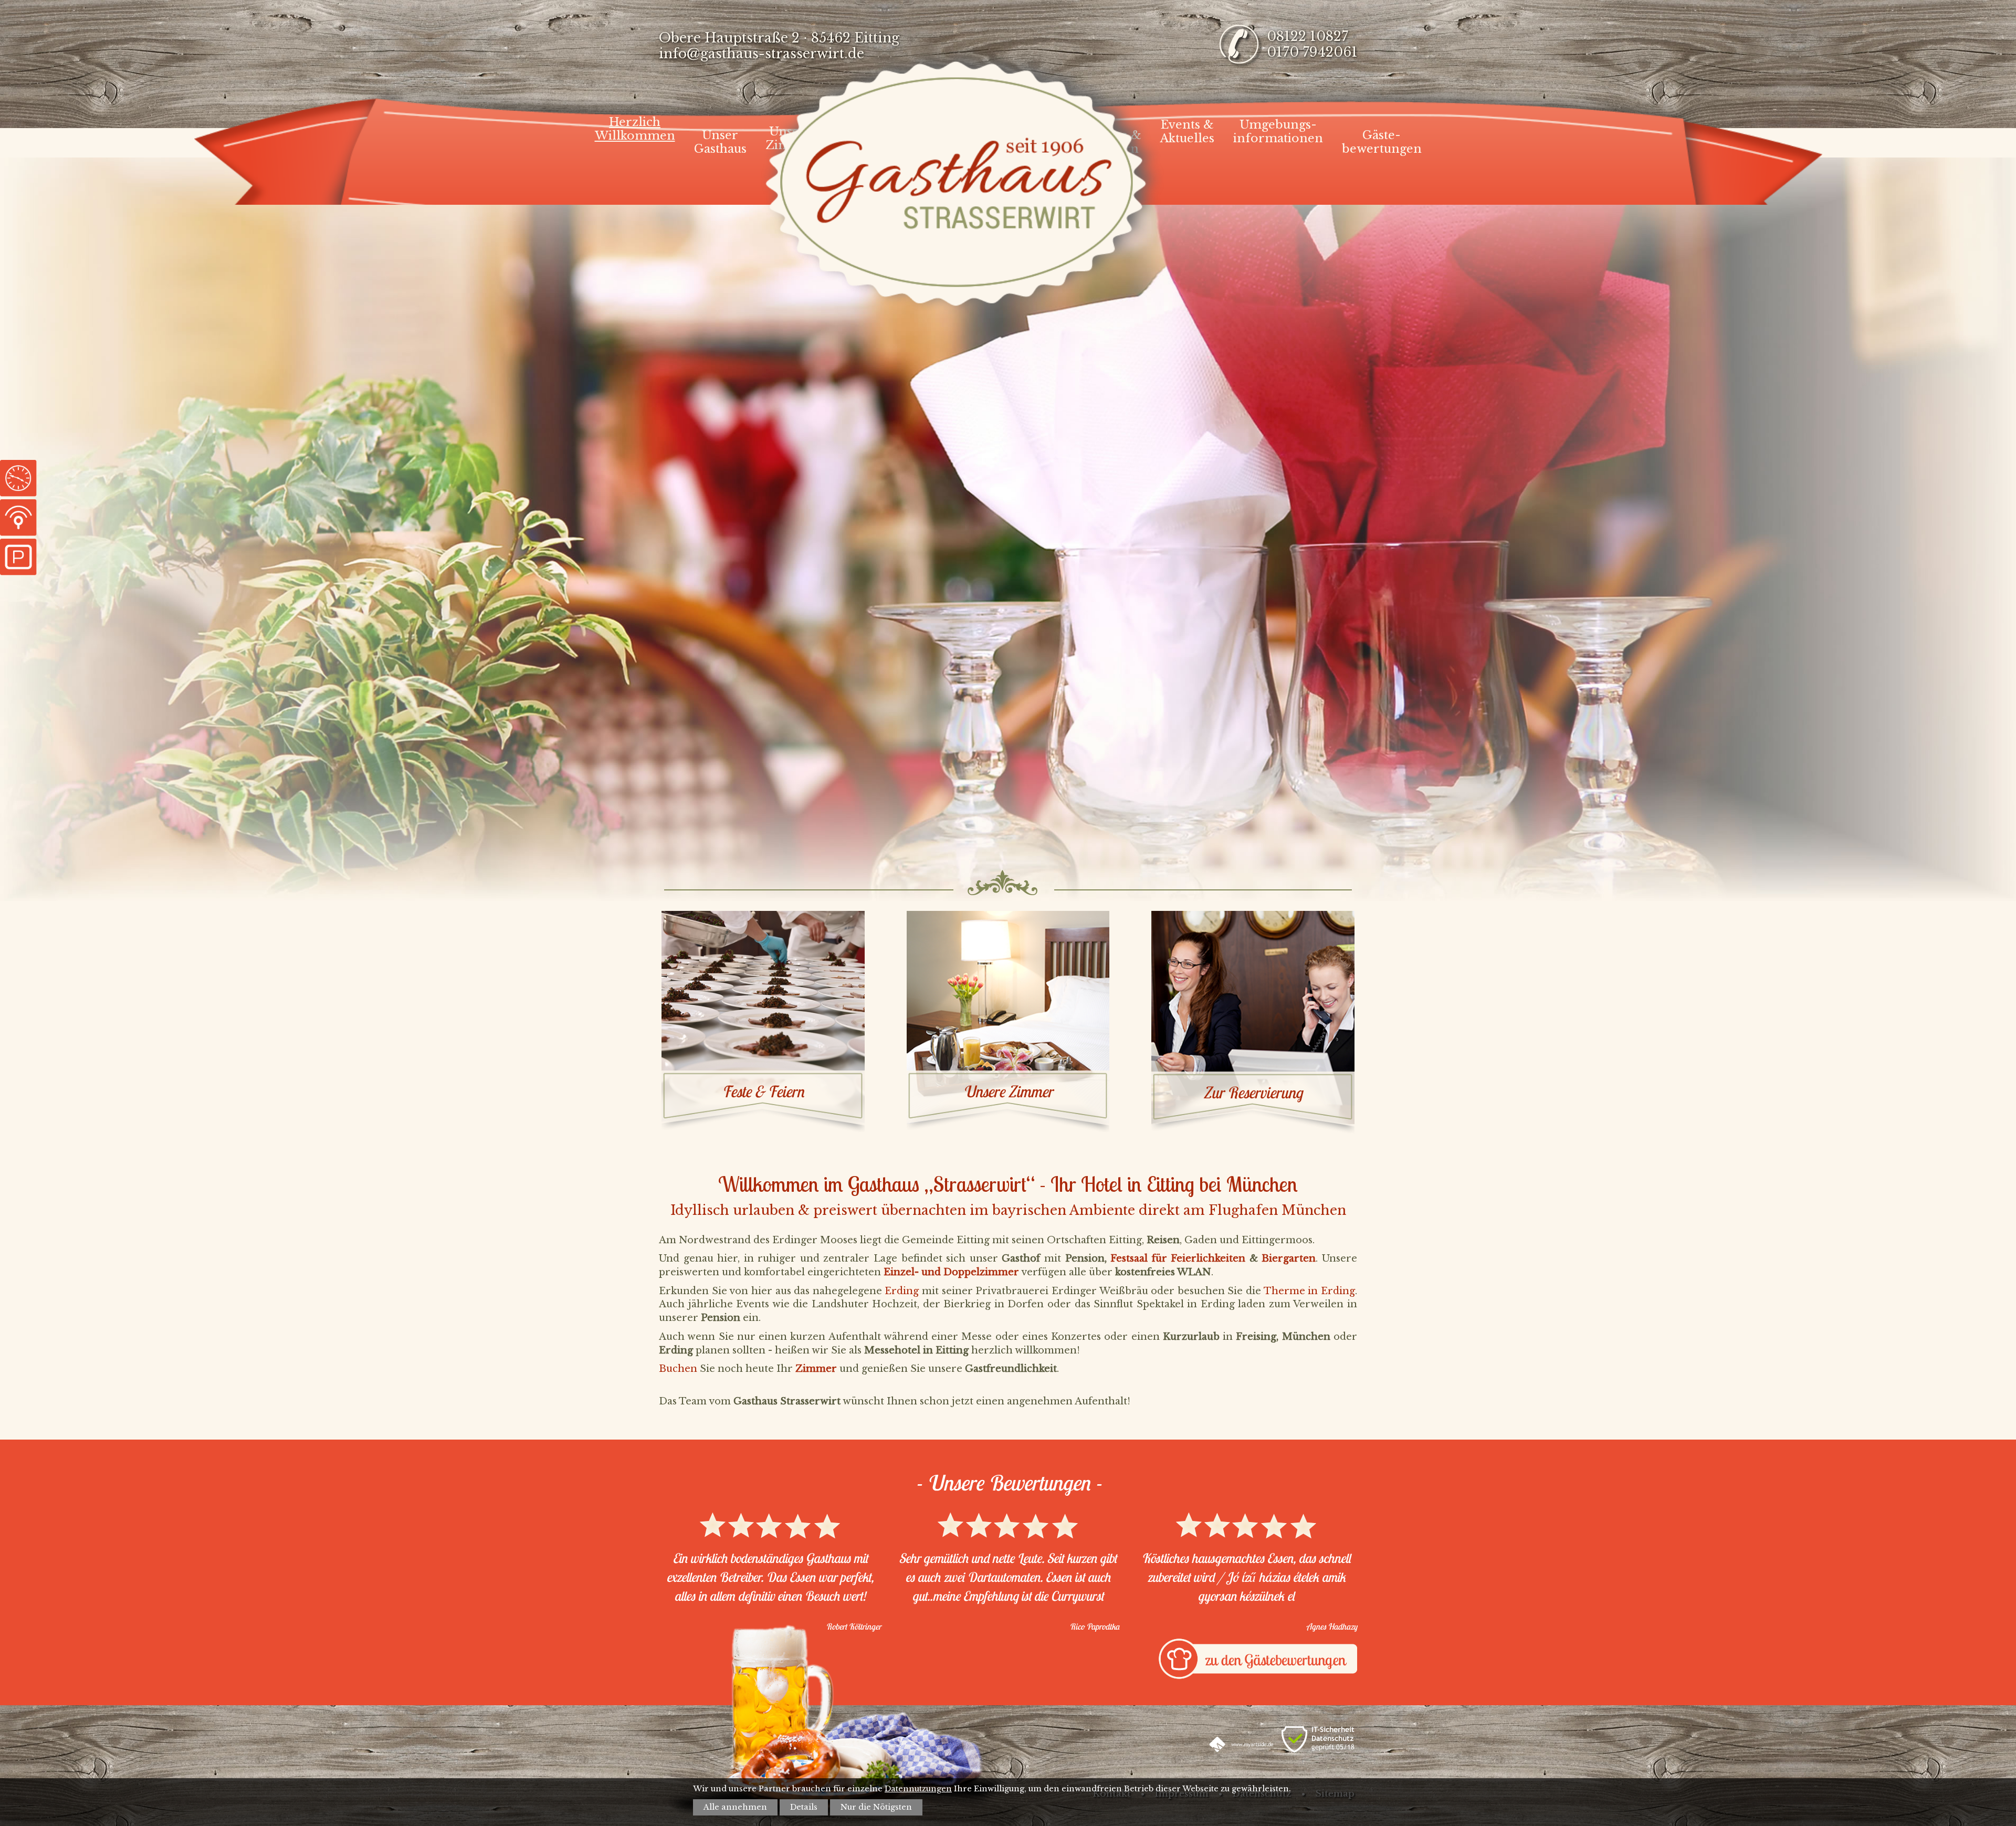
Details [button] (804, 1807)
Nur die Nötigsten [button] (876, 1807)
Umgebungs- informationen (1278, 132)
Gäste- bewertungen (1382, 142)
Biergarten (1289, 1258)
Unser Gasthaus (720, 142)
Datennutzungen (918, 1789)
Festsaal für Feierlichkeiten (1178, 1258)
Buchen (678, 1369)
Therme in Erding (1309, 1291)
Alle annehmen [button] (735, 1807)
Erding (902, 1291)
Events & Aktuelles (1187, 132)
